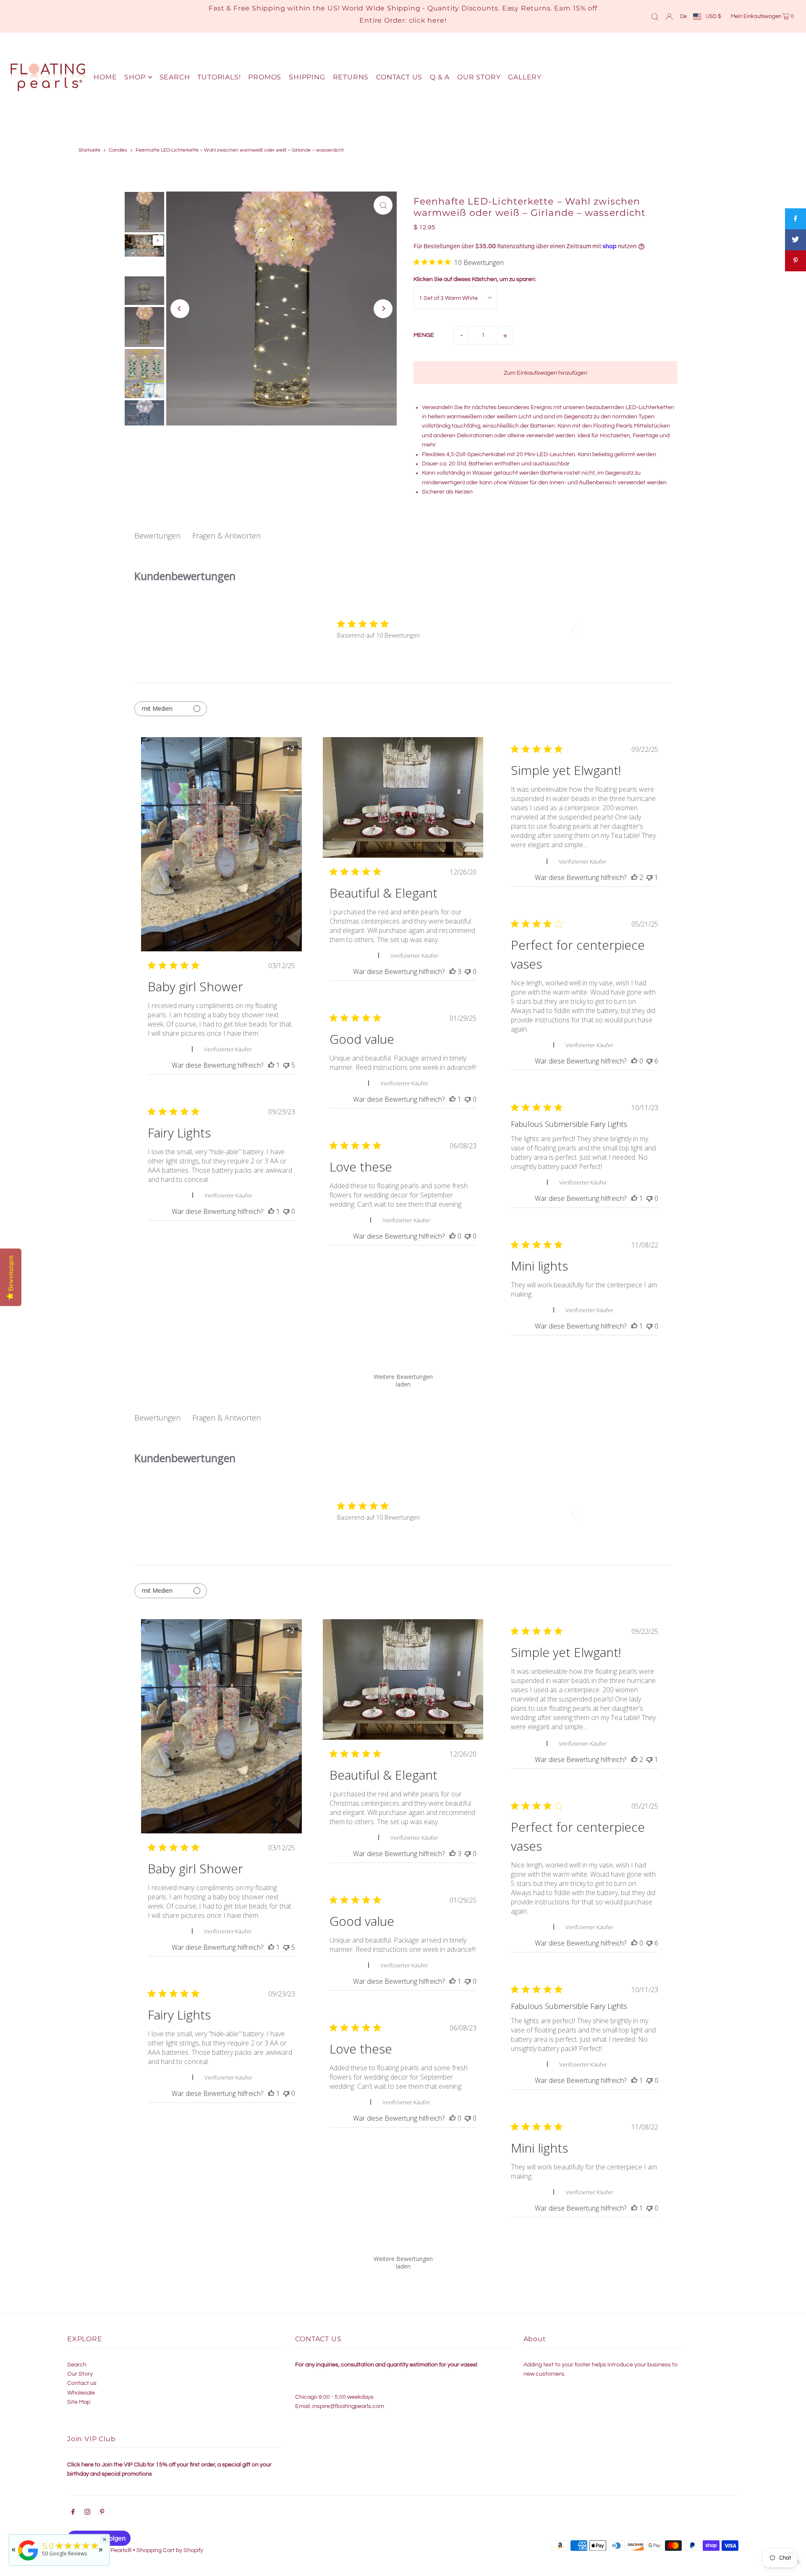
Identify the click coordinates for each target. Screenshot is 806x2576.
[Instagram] (87, 2513)
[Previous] (180, 309)
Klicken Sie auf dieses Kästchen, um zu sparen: (475, 279)
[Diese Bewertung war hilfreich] (453, 972)
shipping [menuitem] (307, 77)
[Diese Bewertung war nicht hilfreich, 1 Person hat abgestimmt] (649, 877)
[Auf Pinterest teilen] (796, 261)
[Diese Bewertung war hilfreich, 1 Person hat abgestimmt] (271, 1065)
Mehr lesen (605, 845)
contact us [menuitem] (399, 77)
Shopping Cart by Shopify (170, 2550)
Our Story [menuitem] (479, 77)
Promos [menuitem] (265, 77)
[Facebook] (73, 2513)
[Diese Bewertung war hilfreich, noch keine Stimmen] (634, 1061)
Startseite (89, 150)
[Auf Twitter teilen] (796, 240)
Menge (424, 335)
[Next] (383, 309)
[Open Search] (655, 16)
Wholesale (81, 2393)
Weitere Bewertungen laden (403, 1378)
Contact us (82, 2383)
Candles (118, 150)
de (683, 16)
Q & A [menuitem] (440, 77)
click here (427, 20)
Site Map (79, 2402)
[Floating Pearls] (28, 2561)
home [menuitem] (105, 77)
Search (77, 2365)
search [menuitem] (175, 77)
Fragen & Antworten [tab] (226, 536)
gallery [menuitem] (525, 77)
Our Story (80, 2374)
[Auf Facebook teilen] (796, 219)
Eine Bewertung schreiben (613, 631)
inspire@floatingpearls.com (348, 2406)
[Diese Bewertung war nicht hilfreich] (286, 1065)
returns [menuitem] (351, 77)
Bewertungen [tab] (157, 536)
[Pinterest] (102, 2513)
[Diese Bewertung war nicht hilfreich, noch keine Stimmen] (468, 972)
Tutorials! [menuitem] (219, 77)
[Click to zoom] (383, 205)
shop (135, 77)
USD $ (713, 16)
